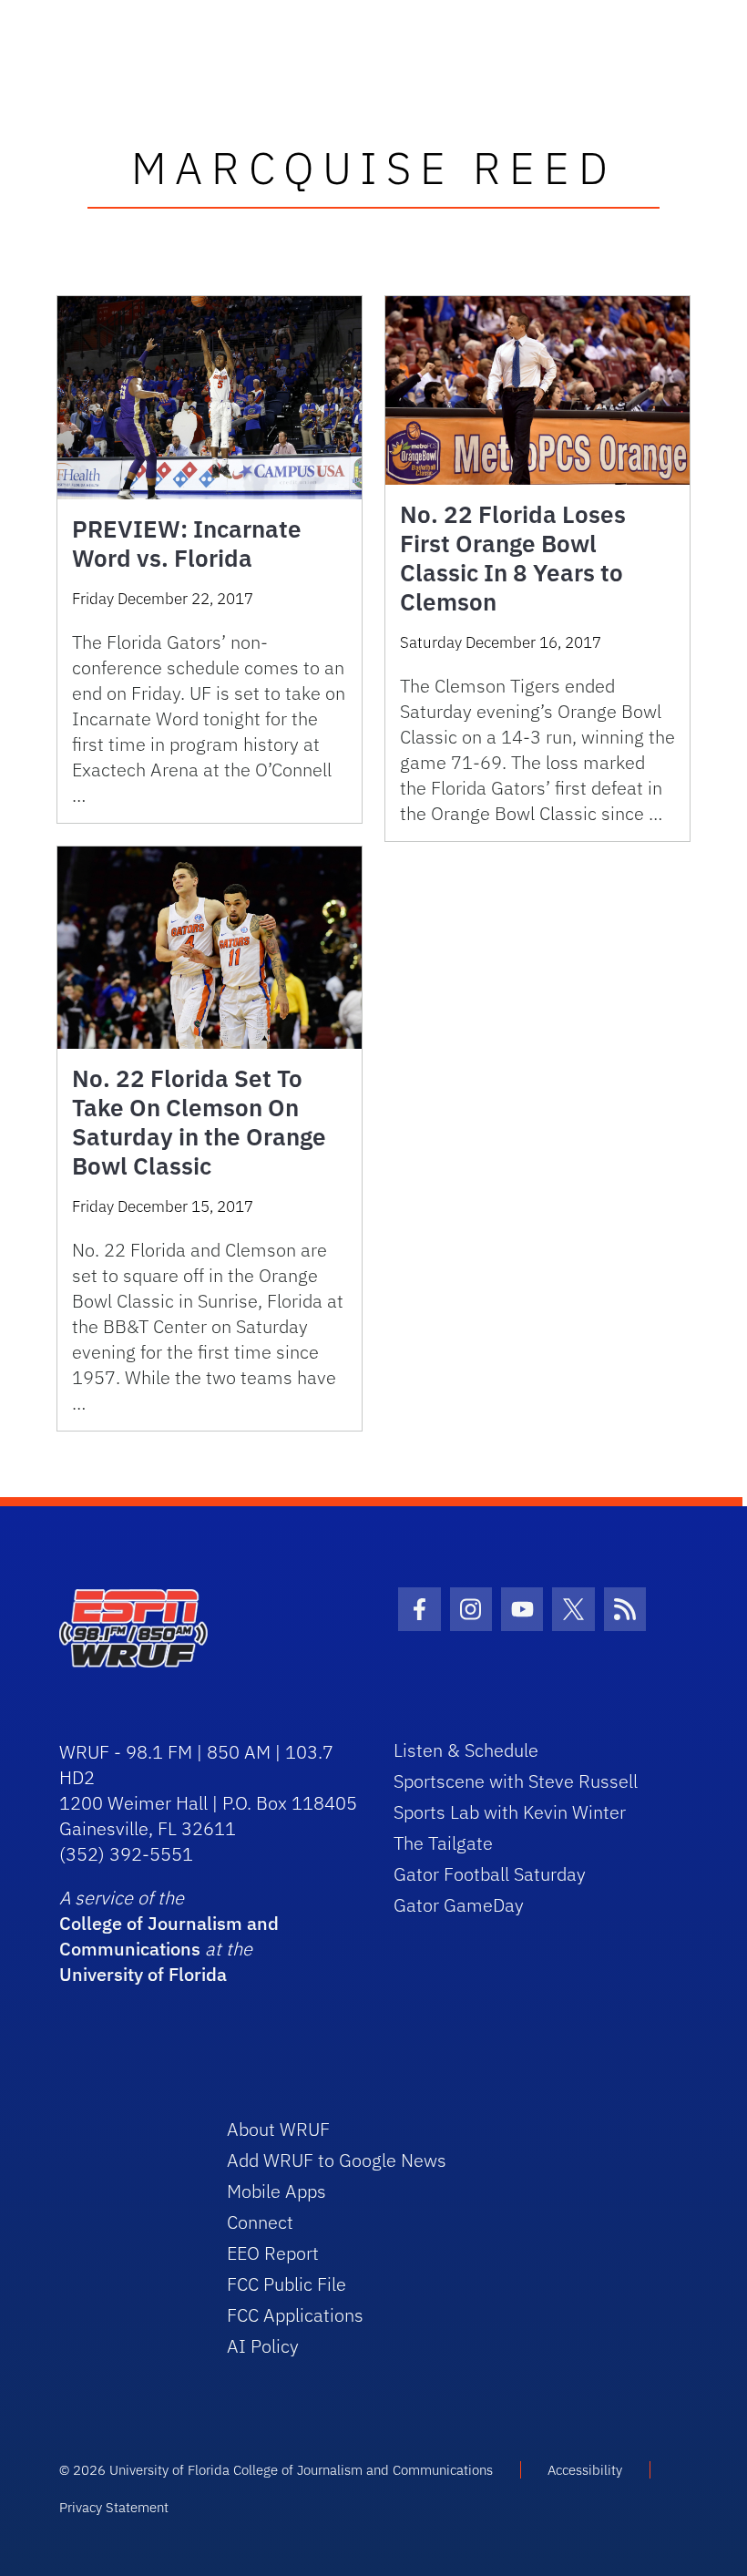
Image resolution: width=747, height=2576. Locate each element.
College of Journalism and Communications (169, 1936)
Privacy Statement (114, 2507)
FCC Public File (287, 2284)
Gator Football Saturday (490, 1874)
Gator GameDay (459, 1905)
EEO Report (273, 2253)
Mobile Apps (276, 2191)
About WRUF (278, 2129)
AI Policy (263, 2346)
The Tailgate (443, 1843)
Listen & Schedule (466, 1750)
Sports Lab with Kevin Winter (510, 1812)
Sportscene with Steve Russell (516, 1781)
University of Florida (143, 1974)
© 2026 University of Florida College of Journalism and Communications (276, 2470)
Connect (260, 2222)
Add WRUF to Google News (337, 2160)
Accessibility (585, 2470)
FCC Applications (295, 2315)
